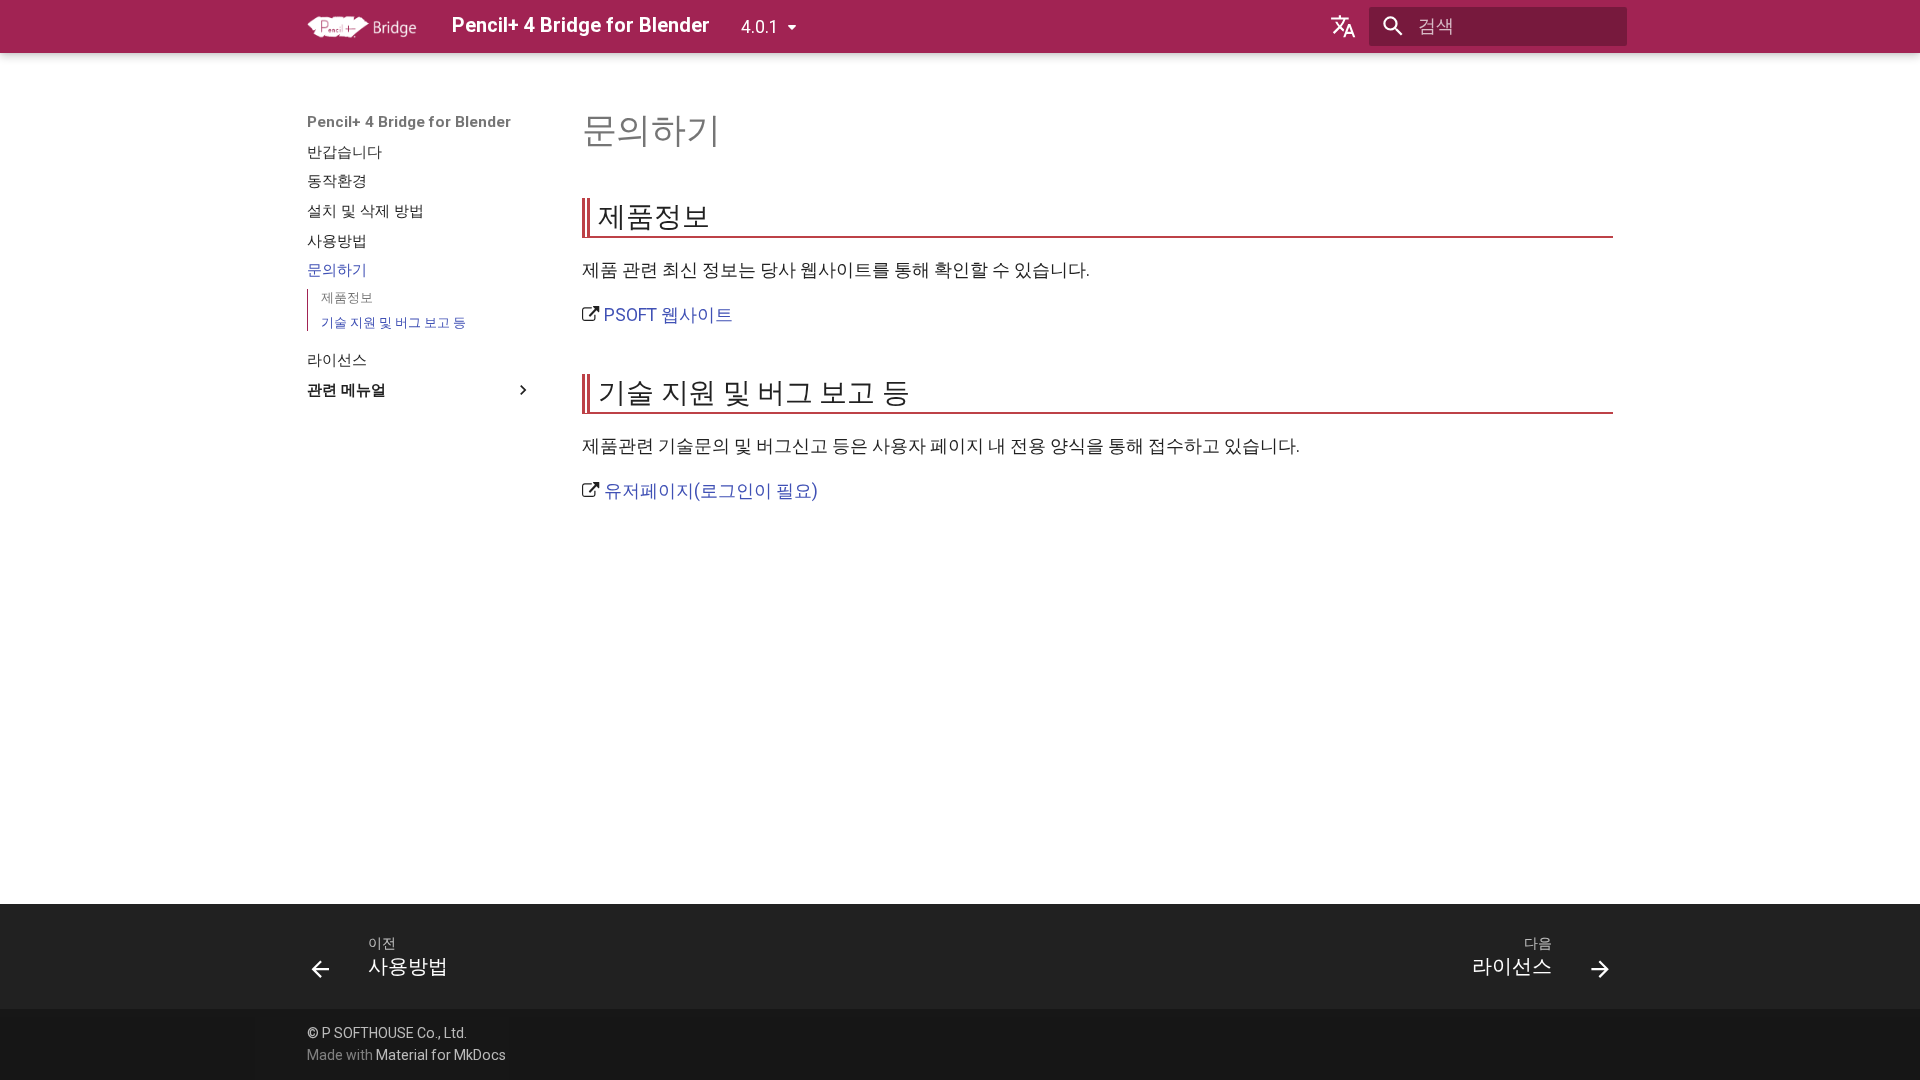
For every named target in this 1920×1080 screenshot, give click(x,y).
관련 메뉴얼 (346, 390)
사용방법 (337, 241)
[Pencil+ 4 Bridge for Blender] (362, 26)
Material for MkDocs (441, 1055)
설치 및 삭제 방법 (365, 211)
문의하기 (337, 270)
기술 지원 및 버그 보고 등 (393, 322)
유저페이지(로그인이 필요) (711, 491)
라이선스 (337, 360)
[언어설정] (1343, 26)
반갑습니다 (344, 152)
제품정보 (347, 297)
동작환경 (337, 181)
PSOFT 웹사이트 (668, 315)
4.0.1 (760, 27)
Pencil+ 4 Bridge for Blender (409, 122)
